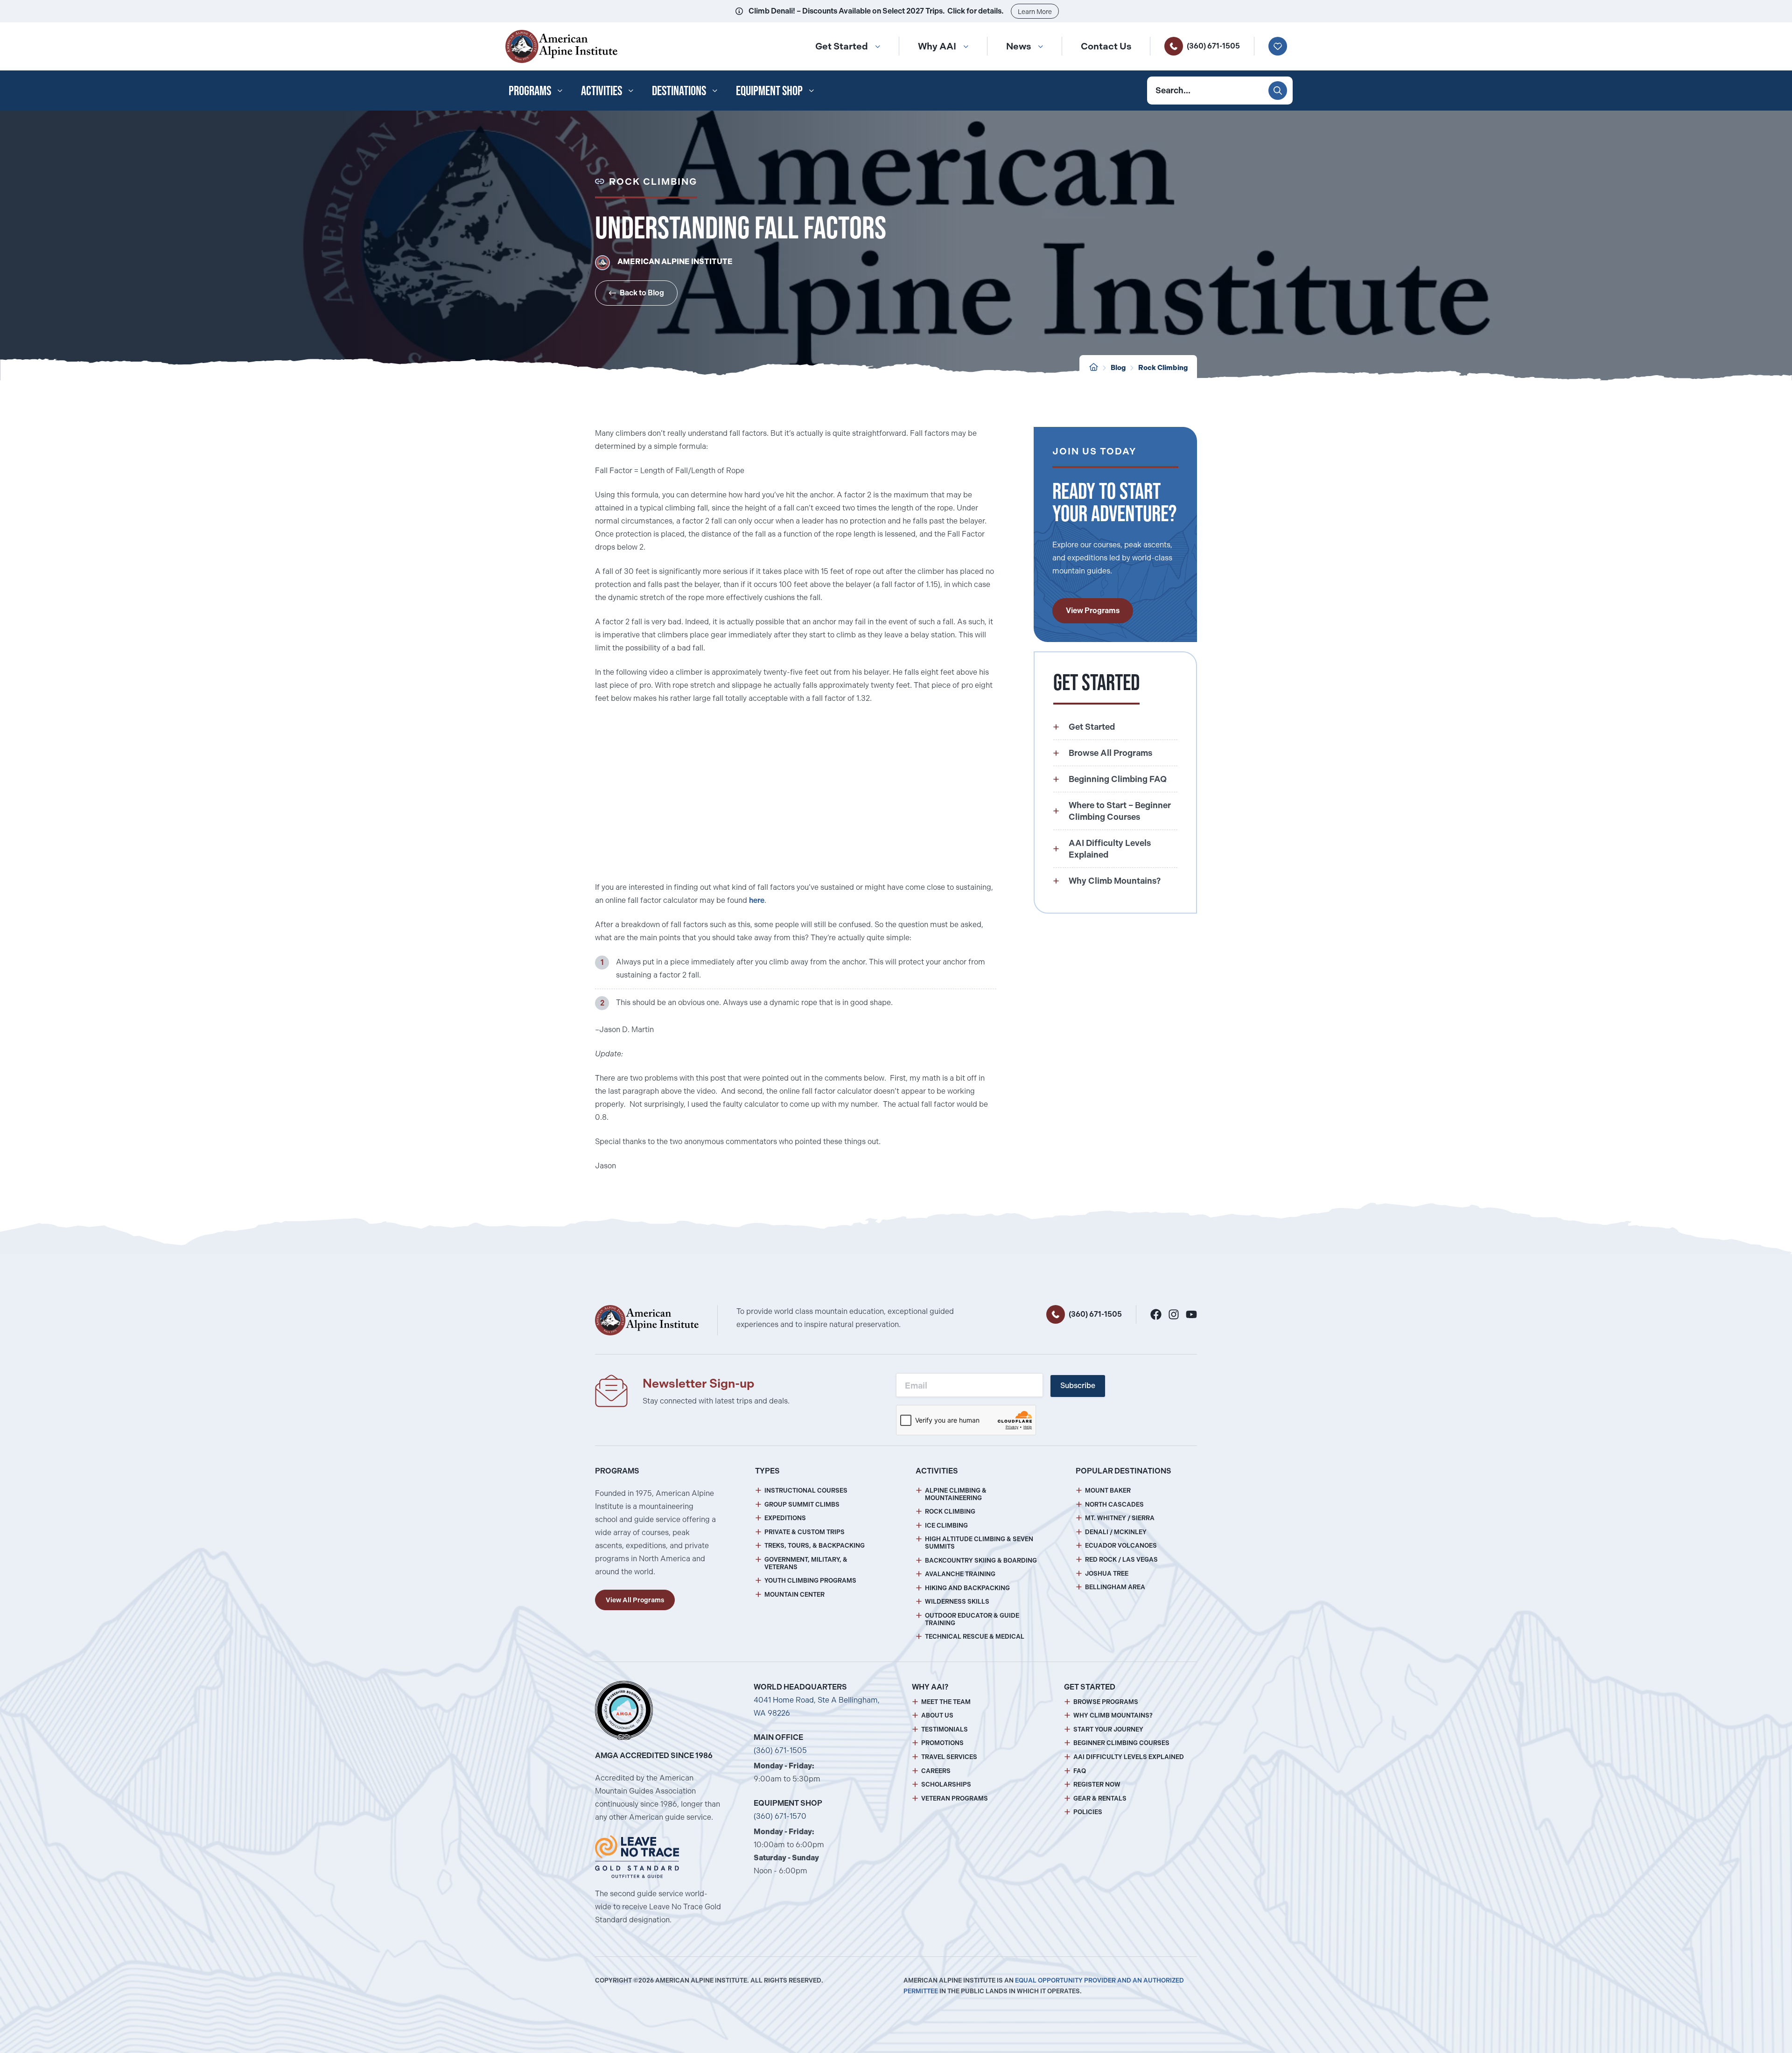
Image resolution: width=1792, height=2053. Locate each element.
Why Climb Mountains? (1113, 1715)
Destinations (679, 91)
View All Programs (635, 1600)
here (757, 900)
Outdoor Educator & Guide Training (972, 1619)
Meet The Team (946, 1702)
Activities (602, 91)
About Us (937, 1715)
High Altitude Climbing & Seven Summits (979, 1543)
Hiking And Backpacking (967, 1588)
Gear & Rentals (1100, 1798)
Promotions (942, 1743)
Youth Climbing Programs (810, 1581)
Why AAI (937, 46)
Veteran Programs (955, 1798)
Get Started (842, 46)
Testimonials (945, 1729)
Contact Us (1106, 46)
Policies (1088, 1812)
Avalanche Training (960, 1574)
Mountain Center (794, 1595)
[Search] (1278, 91)
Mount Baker (1108, 1491)
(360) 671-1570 (780, 1816)
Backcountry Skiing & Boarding (981, 1561)
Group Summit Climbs (802, 1505)
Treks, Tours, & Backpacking (815, 1546)
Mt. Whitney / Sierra (1120, 1518)
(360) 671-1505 (1213, 46)
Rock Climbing (950, 1512)
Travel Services (949, 1757)
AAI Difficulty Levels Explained (1129, 1757)
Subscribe (1078, 1386)
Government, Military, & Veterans (806, 1563)
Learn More (1035, 12)
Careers (936, 1771)
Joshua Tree (1107, 1574)
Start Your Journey (1108, 1729)
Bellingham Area (1115, 1587)
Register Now (1097, 1784)
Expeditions (785, 1518)
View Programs (1093, 611)
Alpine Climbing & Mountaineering (956, 1494)
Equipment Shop (769, 91)
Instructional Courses (806, 1491)
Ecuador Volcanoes (1121, 1546)
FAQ (1080, 1771)
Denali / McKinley (1116, 1532)
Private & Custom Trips (805, 1532)
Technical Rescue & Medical (975, 1637)
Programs (530, 91)
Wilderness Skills (957, 1602)
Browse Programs (1106, 1702)
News (1018, 46)
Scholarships (946, 1784)
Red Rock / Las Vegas (1121, 1560)
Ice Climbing (946, 1526)
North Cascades (1114, 1505)
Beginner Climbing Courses (1121, 1743)
